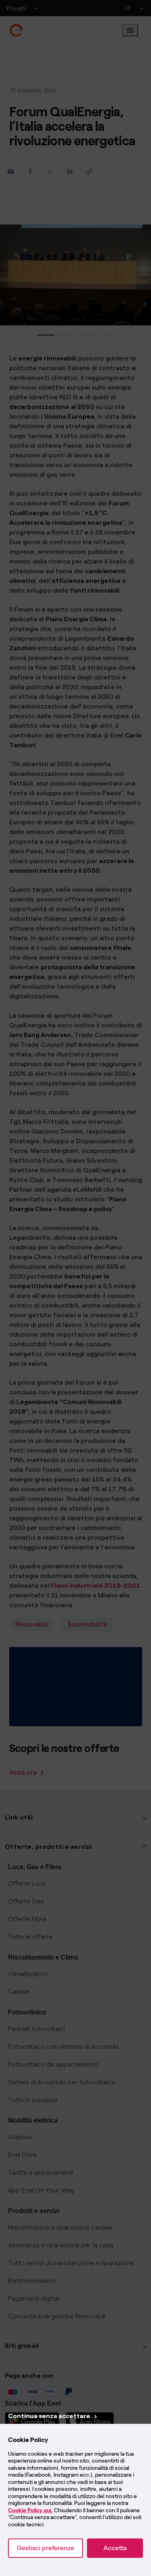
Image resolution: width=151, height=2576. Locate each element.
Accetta (115, 2548)
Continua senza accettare (49, 2416)
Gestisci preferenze (46, 2548)
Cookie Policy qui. (30, 2510)
